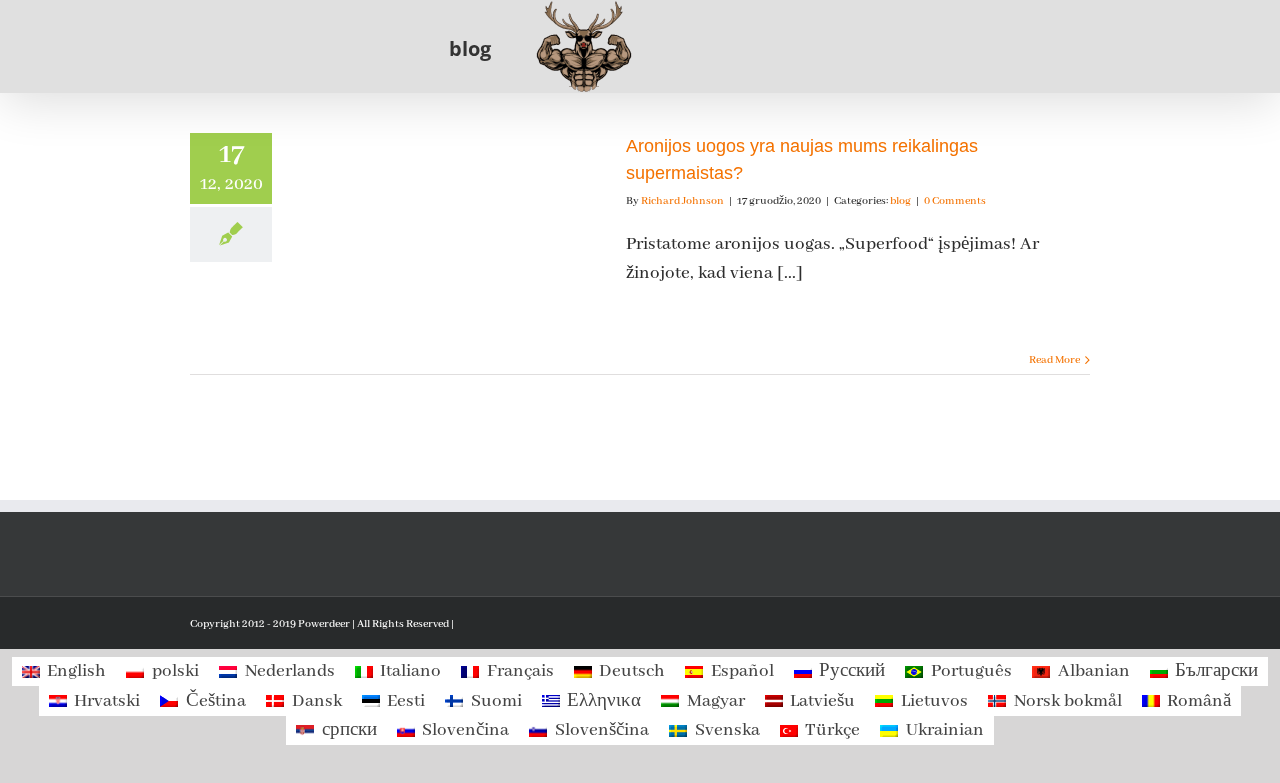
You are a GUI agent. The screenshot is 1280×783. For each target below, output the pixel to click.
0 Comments (955, 201)
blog (900, 201)
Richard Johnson (682, 201)
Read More (1054, 360)
